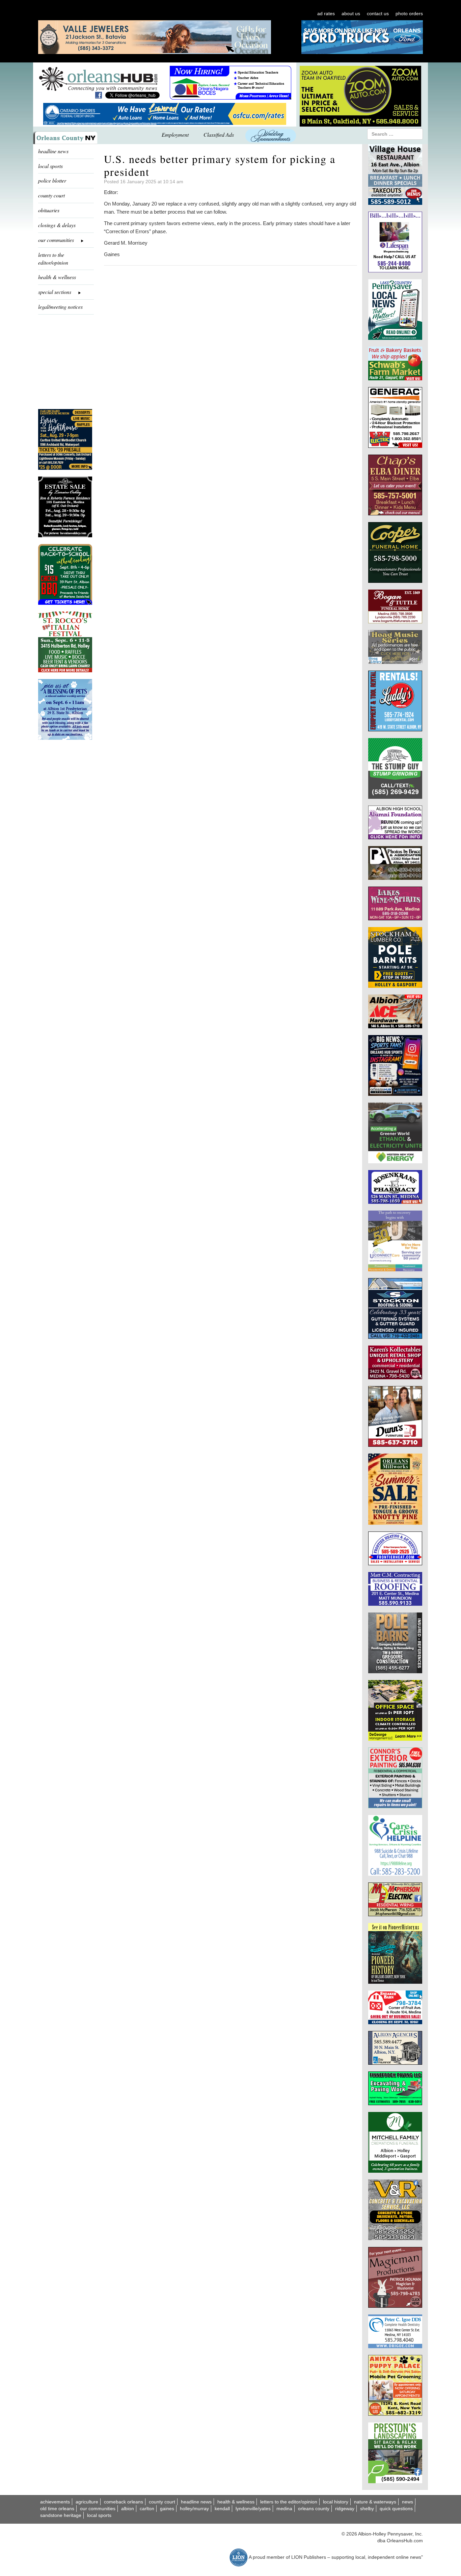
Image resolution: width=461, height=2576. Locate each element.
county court (51, 195)
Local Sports (99, 2515)
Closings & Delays (57, 225)
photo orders (409, 13)
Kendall (222, 2509)
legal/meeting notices (60, 307)
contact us (378, 13)
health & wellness (57, 277)
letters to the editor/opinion (53, 259)
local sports (50, 166)
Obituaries (49, 210)
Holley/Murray (194, 2509)
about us (351, 13)
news (408, 2502)
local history (336, 2502)
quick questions (396, 2509)
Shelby (367, 2509)
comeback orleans (124, 2502)
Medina (284, 2509)
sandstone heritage (61, 2515)
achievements (55, 2502)
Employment (175, 134)
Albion (128, 2509)
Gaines (167, 2509)
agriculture (87, 2502)
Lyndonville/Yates (253, 2509)
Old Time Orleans (57, 2509)
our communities (98, 2509)
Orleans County (314, 2509)
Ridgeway (345, 2509)
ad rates (326, 13)
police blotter (52, 180)
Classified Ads (219, 134)
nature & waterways (375, 2502)
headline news (53, 151)
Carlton (147, 2509)
